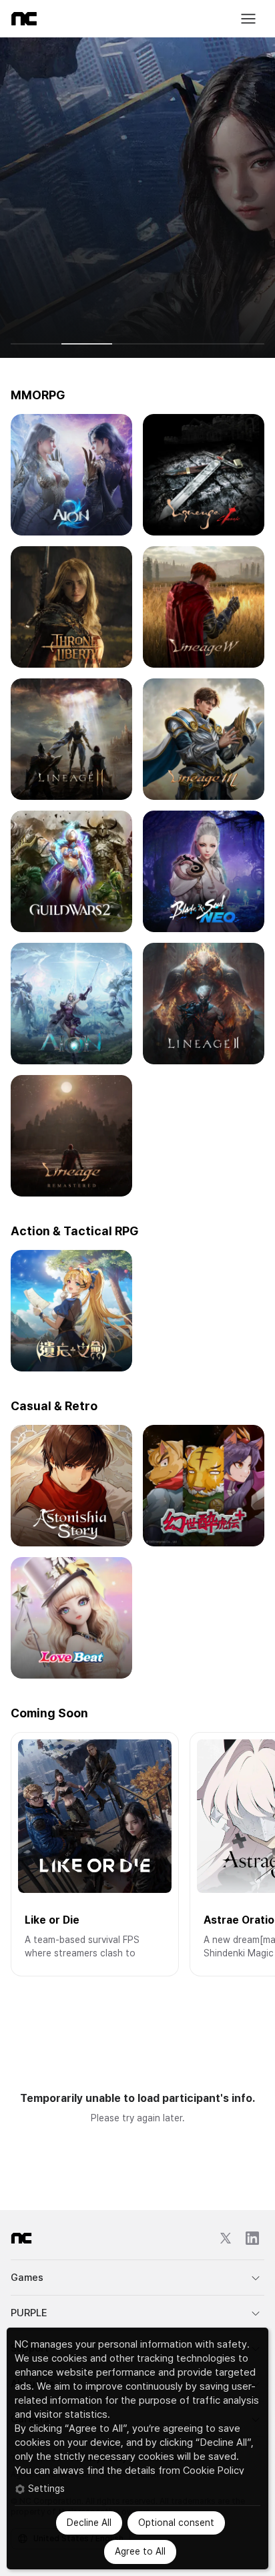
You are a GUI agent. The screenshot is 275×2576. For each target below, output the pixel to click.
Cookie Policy (214, 2471)
